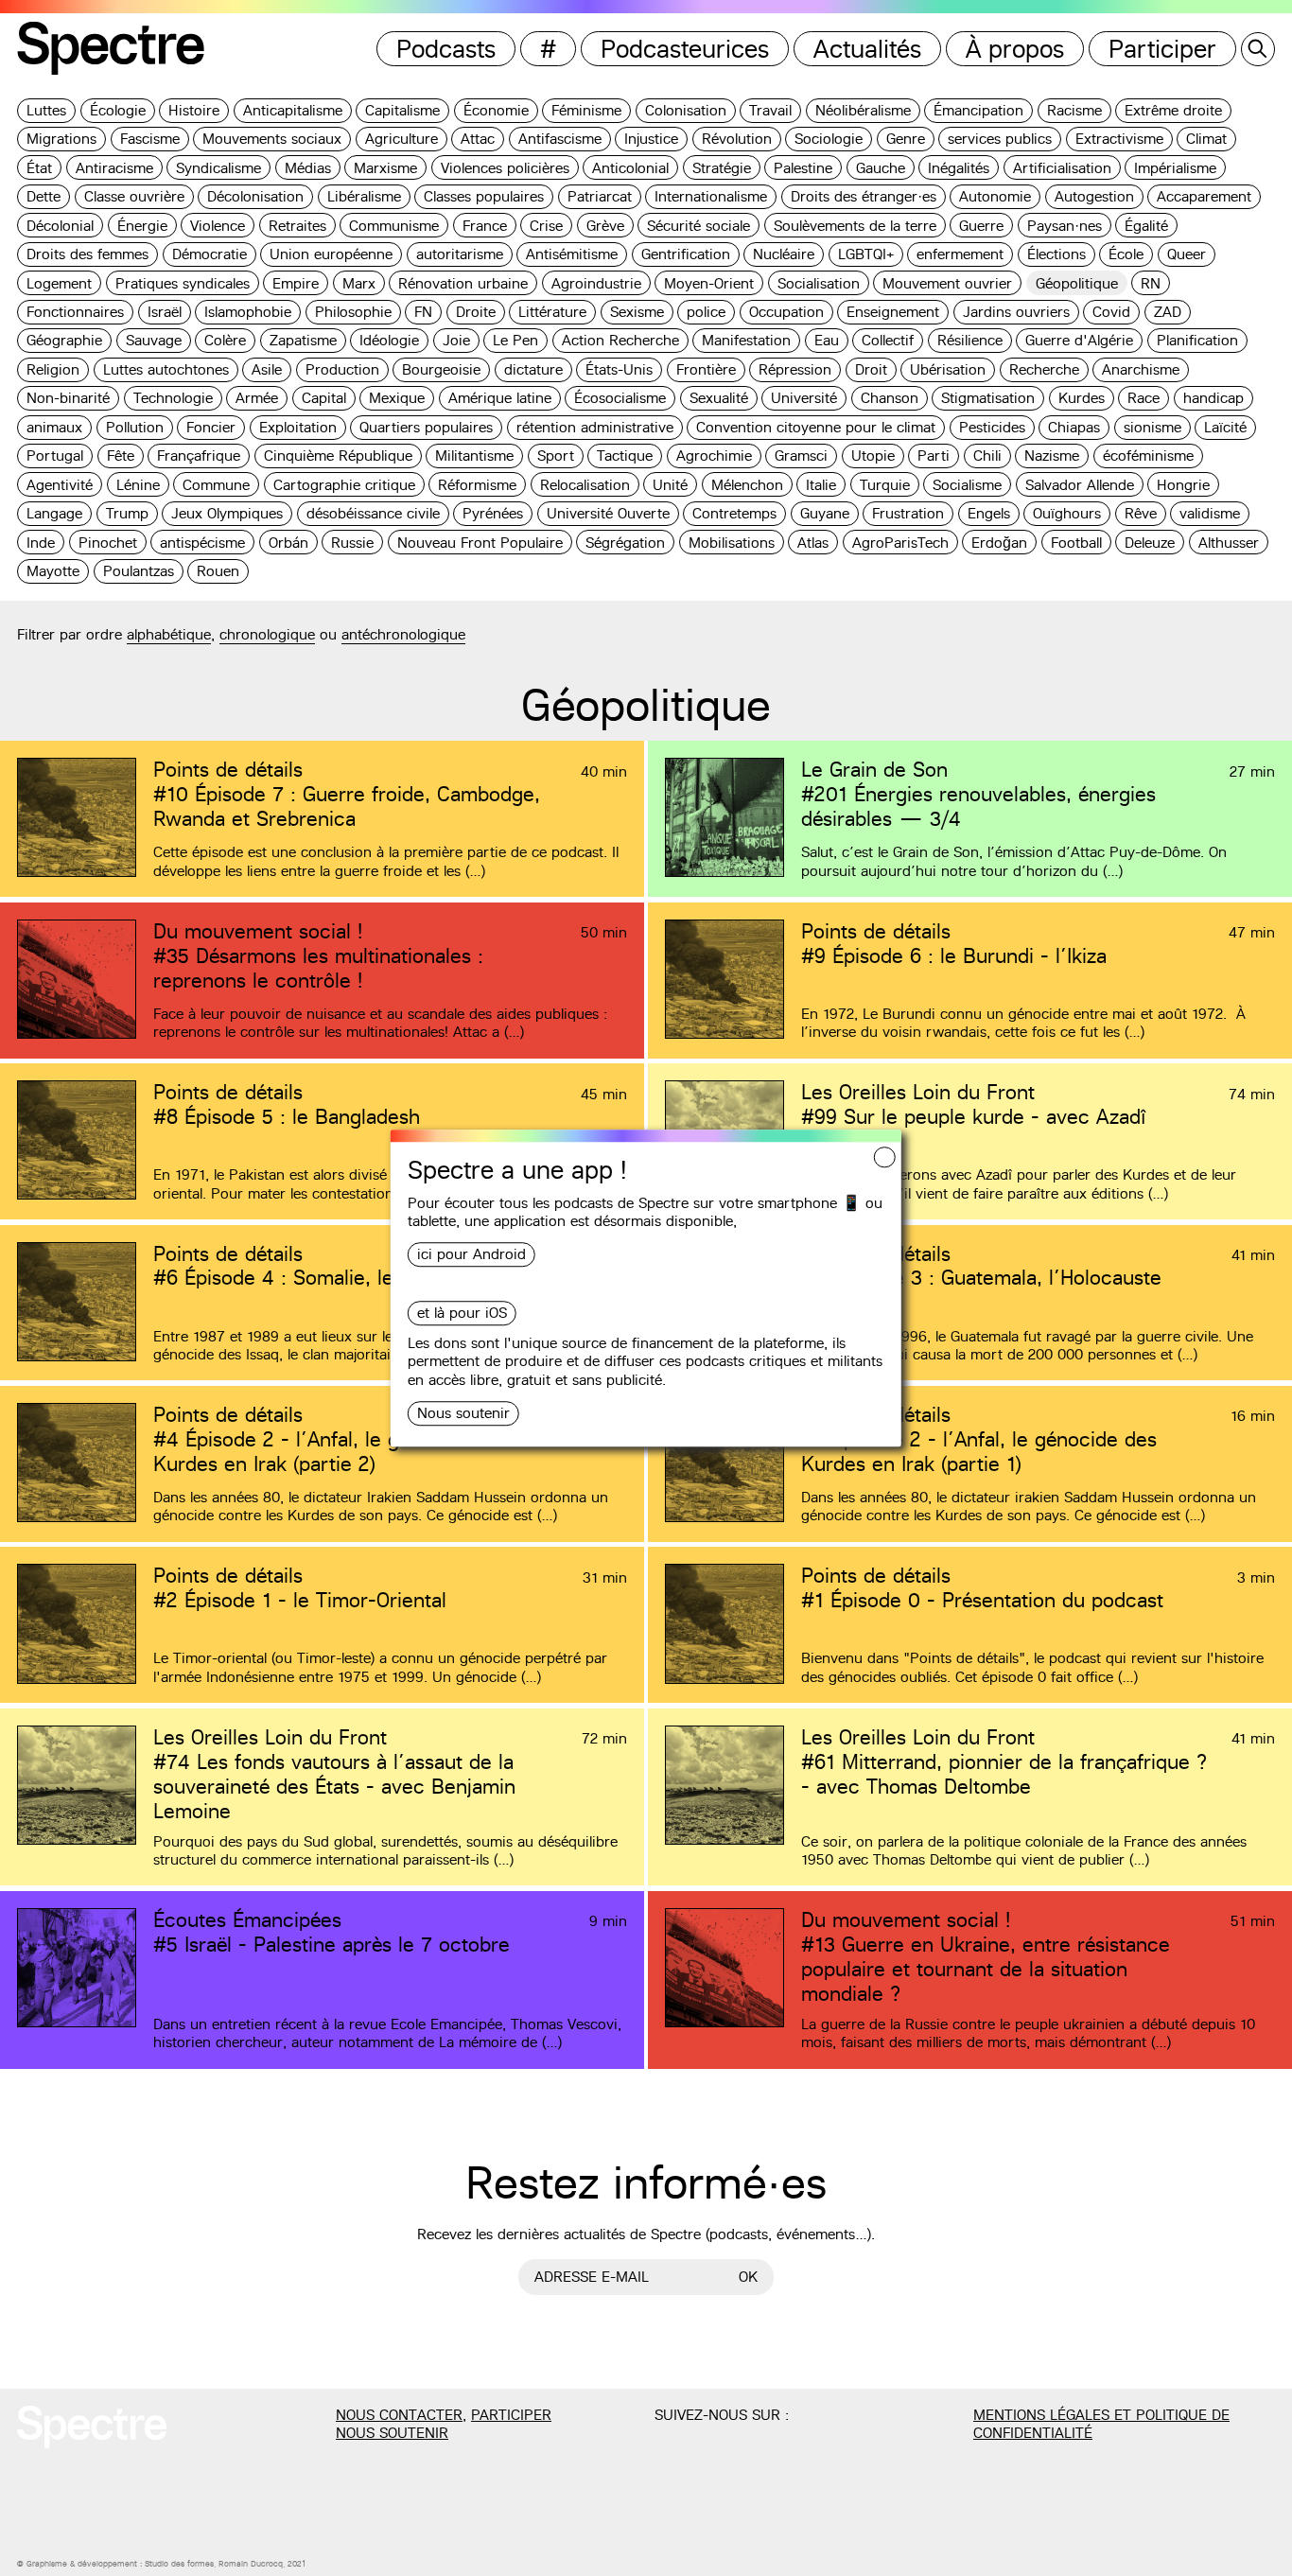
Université (804, 398)
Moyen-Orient (709, 283)
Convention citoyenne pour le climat (816, 427)
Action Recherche (620, 340)
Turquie (885, 485)
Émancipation (978, 110)
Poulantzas (139, 571)
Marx (359, 283)
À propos (1015, 49)
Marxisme (385, 168)
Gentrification (686, 254)
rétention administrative (595, 427)
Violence (218, 226)
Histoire (194, 110)
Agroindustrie (596, 283)
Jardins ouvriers (1016, 312)
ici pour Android (471, 1255)
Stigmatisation (988, 398)
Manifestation (746, 340)
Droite (476, 312)
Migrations (61, 139)
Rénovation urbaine (463, 283)
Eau (827, 340)
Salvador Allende (1080, 485)
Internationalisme (711, 196)
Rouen (218, 571)
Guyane (825, 513)
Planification (1197, 340)
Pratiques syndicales (183, 283)
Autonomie (995, 196)
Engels (989, 513)
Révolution (737, 139)
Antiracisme (114, 168)
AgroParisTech (900, 543)
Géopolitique (1077, 283)
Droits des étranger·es (864, 196)
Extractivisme (1119, 139)
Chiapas (1074, 427)
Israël (165, 312)
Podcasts (446, 49)
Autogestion (1094, 196)
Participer (1162, 49)
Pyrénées (493, 513)
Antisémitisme (572, 254)
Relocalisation (585, 485)
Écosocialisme (620, 398)
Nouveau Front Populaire (480, 543)
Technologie (173, 398)
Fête (121, 456)
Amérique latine (500, 398)
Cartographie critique (344, 485)
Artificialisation (1062, 168)
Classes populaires (484, 196)
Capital (324, 398)
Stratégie (722, 168)
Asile (267, 369)
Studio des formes (179, 2564)
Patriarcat (600, 196)
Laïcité (1225, 427)
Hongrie (1183, 485)
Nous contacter (399, 2415)
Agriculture (402, 139)
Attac (478, 139)
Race (1144, 398)
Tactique (625, 456)
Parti (934, 456)
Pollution (135, 427)
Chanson (890, 398)
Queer (1187, 254)
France (485, 226)
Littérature (552, 312)
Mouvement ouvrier (947, 283)
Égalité (1146, 226)
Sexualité (719, 398)
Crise (546, 226)
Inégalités (959, 168)
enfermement (960, 254)
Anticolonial (630, 168)
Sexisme (637, 312)
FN (423, 312)
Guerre (981, 226)
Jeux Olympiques (227, 513)
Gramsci (801, 456)
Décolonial (60, 226)
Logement (59, 283)
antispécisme (202, 543)
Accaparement (1204, 196)
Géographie (64, 340)
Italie (821, 485)
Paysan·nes (1065, 226)
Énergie (142, 226)
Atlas (813, 543)
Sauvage (154, 340)
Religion (53, 369)
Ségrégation (625, 543)
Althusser (1229, 543)
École (1126, 254)
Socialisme (967, 485)
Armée (257, 398)
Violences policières (505, 168)
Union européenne (331, 254)
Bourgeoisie (441, 369)
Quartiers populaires (426, 427)
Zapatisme (303, 340)
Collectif (888, 340)
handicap (1213, 398)
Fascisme (150, 139)
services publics (1000, 139)
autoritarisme (460, 254)
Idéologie (389, 340)
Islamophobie (248, 312)
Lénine (138, 485)
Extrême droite (1173, 110)
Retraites (297, 226)
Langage (54, 513)
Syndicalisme (218, 168)
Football (1076, 543)
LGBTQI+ (866, 254)
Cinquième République (338, 456)
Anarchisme (1141, 369)
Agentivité (60, 485)
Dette (44, 196)
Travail (770, 110)
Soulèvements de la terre (855, 226)
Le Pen (515, 340)
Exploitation (298, 427)
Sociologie (829, 139)
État (39, 168)
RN (1151, 283)
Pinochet (108, 543)
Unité (670, 485)
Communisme (394, 226)
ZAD (1168, 312)
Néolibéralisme (863, 110)
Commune (216, 485)
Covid (1111, 312)
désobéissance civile (373, 513)
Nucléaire (784, 254)
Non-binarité (68, 398)
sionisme (1152, 427)
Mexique (397, 398)
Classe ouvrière (134, 196)
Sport (556, 456)
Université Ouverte (608, 513)
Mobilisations (732, 543)
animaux (54, 427)
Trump (127, 513)
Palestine (803, 168)
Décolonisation (255, 196)
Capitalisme (402, 110)
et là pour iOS (462, 1314)
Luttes (46, 110)
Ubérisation (948, 369)
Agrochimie (714, 456)
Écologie (118, 110)
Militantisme (474, 456)
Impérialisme (1175, 168)
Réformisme (477, 485)
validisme (1210, 513)
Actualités (867, 49)
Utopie (873, 456)
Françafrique (199, 456)
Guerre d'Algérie (1079, 340)
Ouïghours (1067, 513)
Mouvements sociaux (272, 139)
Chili (987, 456)
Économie (496, 110)
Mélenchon (747, 485)
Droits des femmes (87, 254)
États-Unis (619, 369)
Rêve (1141, 513)
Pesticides (992, 427)
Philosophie (353, 312)
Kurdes (1082, 398)
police (706, 312)
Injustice (651, 139)
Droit (871, 369)
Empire (296, 283)
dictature (533, 369)
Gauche (881, 168)
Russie (352, 543)
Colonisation (686, 110)
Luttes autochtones (166, 369)
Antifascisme (560, 139)
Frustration (908, 513)
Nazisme (1052, 456)
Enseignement (893, 312)
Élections (1056, 254)
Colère (225, 340)
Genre (906, 139)
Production (342, 369)
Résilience (970, 340)
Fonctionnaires (75, 312)
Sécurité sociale (698, 226)
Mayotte (53, 571)
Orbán (288, 543)
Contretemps (734, 513)
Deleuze (1150, 543)
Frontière (706, 369)
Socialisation (819, 283)
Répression (795, 369)
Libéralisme (364, 196)
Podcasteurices (685, 49)
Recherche (1044, 369)
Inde (41, 543)
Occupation (786, 312)
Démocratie (210, 254)
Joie (456, 340)
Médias (308, 168)
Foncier (211, 427)
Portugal (55, 456)
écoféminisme (1148, 456)
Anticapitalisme (293, 110)
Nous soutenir (463, 1413)
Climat (1206, 139)
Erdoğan (999, 543)
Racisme (1074, 110)
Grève (605, 226)
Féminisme (586, 110)
